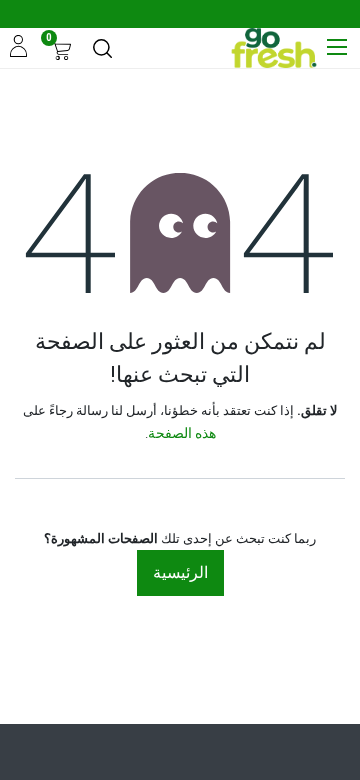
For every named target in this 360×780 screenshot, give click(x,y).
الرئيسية (180, 572)
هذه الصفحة (182, 433)
